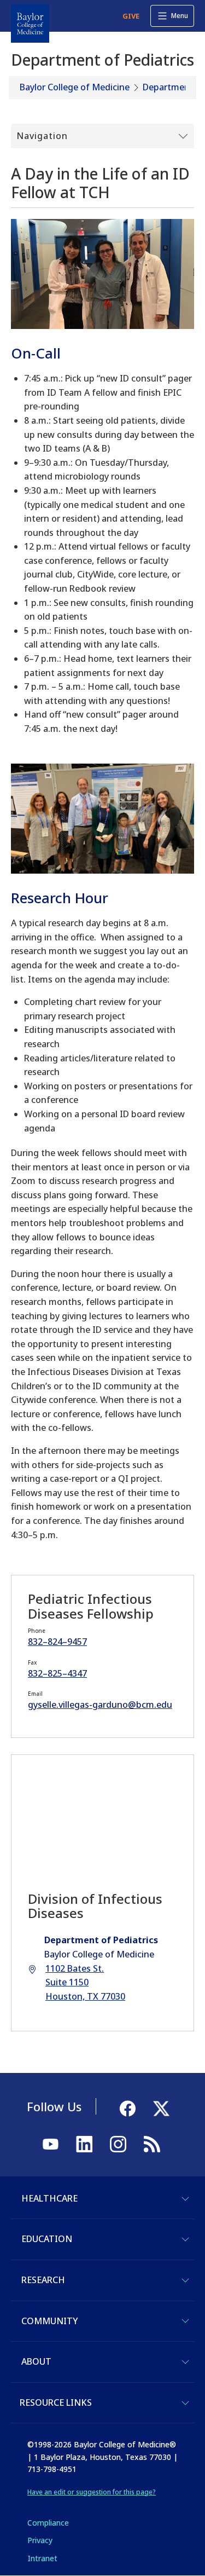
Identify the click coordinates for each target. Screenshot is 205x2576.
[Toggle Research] (185, 2280)
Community (49, 2321)
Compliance (48, 2523)
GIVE (131, 16)
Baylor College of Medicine (75, 87)
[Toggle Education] (185, 2239)
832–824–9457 (57, 1642)
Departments (170, 87)
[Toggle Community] (185, 2321)
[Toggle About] (185, 2362)
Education (47, 2239)
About (36, 2361)
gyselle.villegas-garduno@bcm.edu (100, 1705)
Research (43, 2280)
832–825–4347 (57, 1673)
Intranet (42, 2558)
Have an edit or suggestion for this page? (92, 2492)
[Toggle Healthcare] (185, 2199)
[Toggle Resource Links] (185, 2403)
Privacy (40, 2540)
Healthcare (49, 2198)
